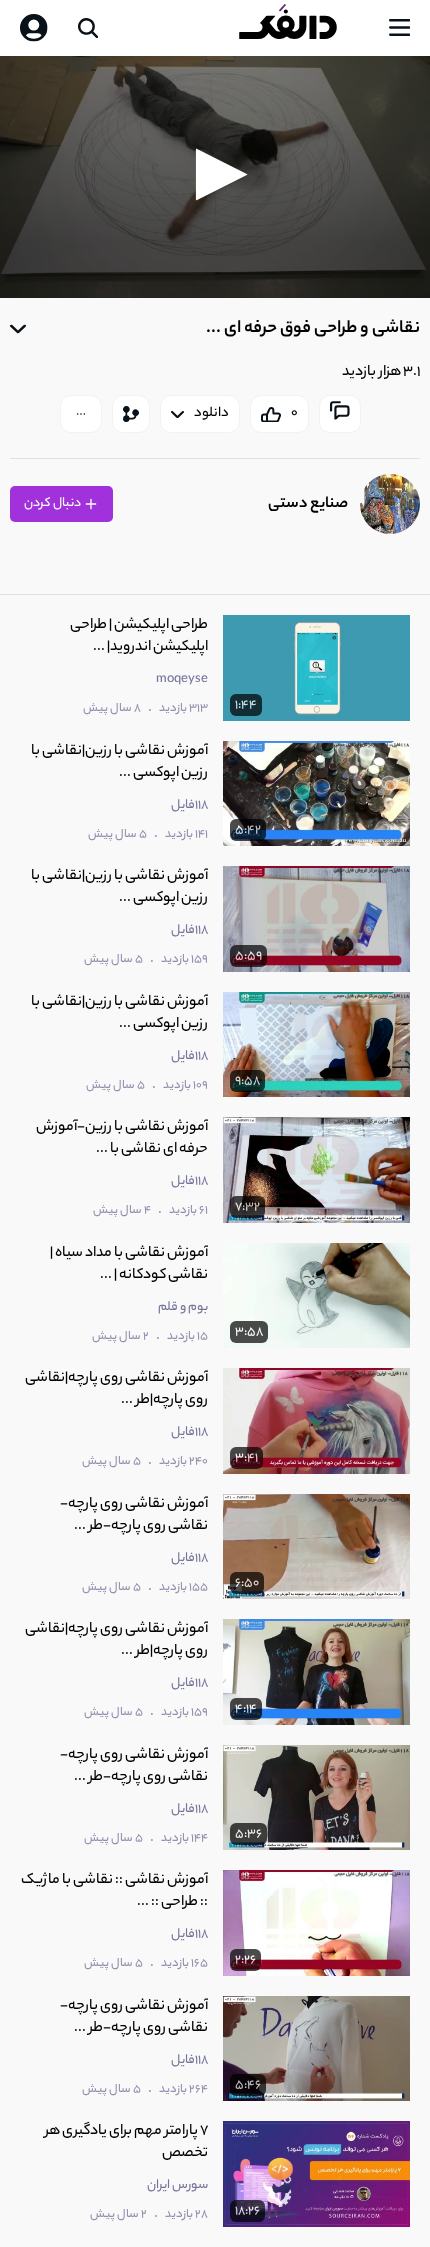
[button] (215, 174)
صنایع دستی (308, 504)
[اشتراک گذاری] (131, 414)
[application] (215, 177)
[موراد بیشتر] (81, 414)
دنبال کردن (53, 503)
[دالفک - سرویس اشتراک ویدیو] (304, 28)
